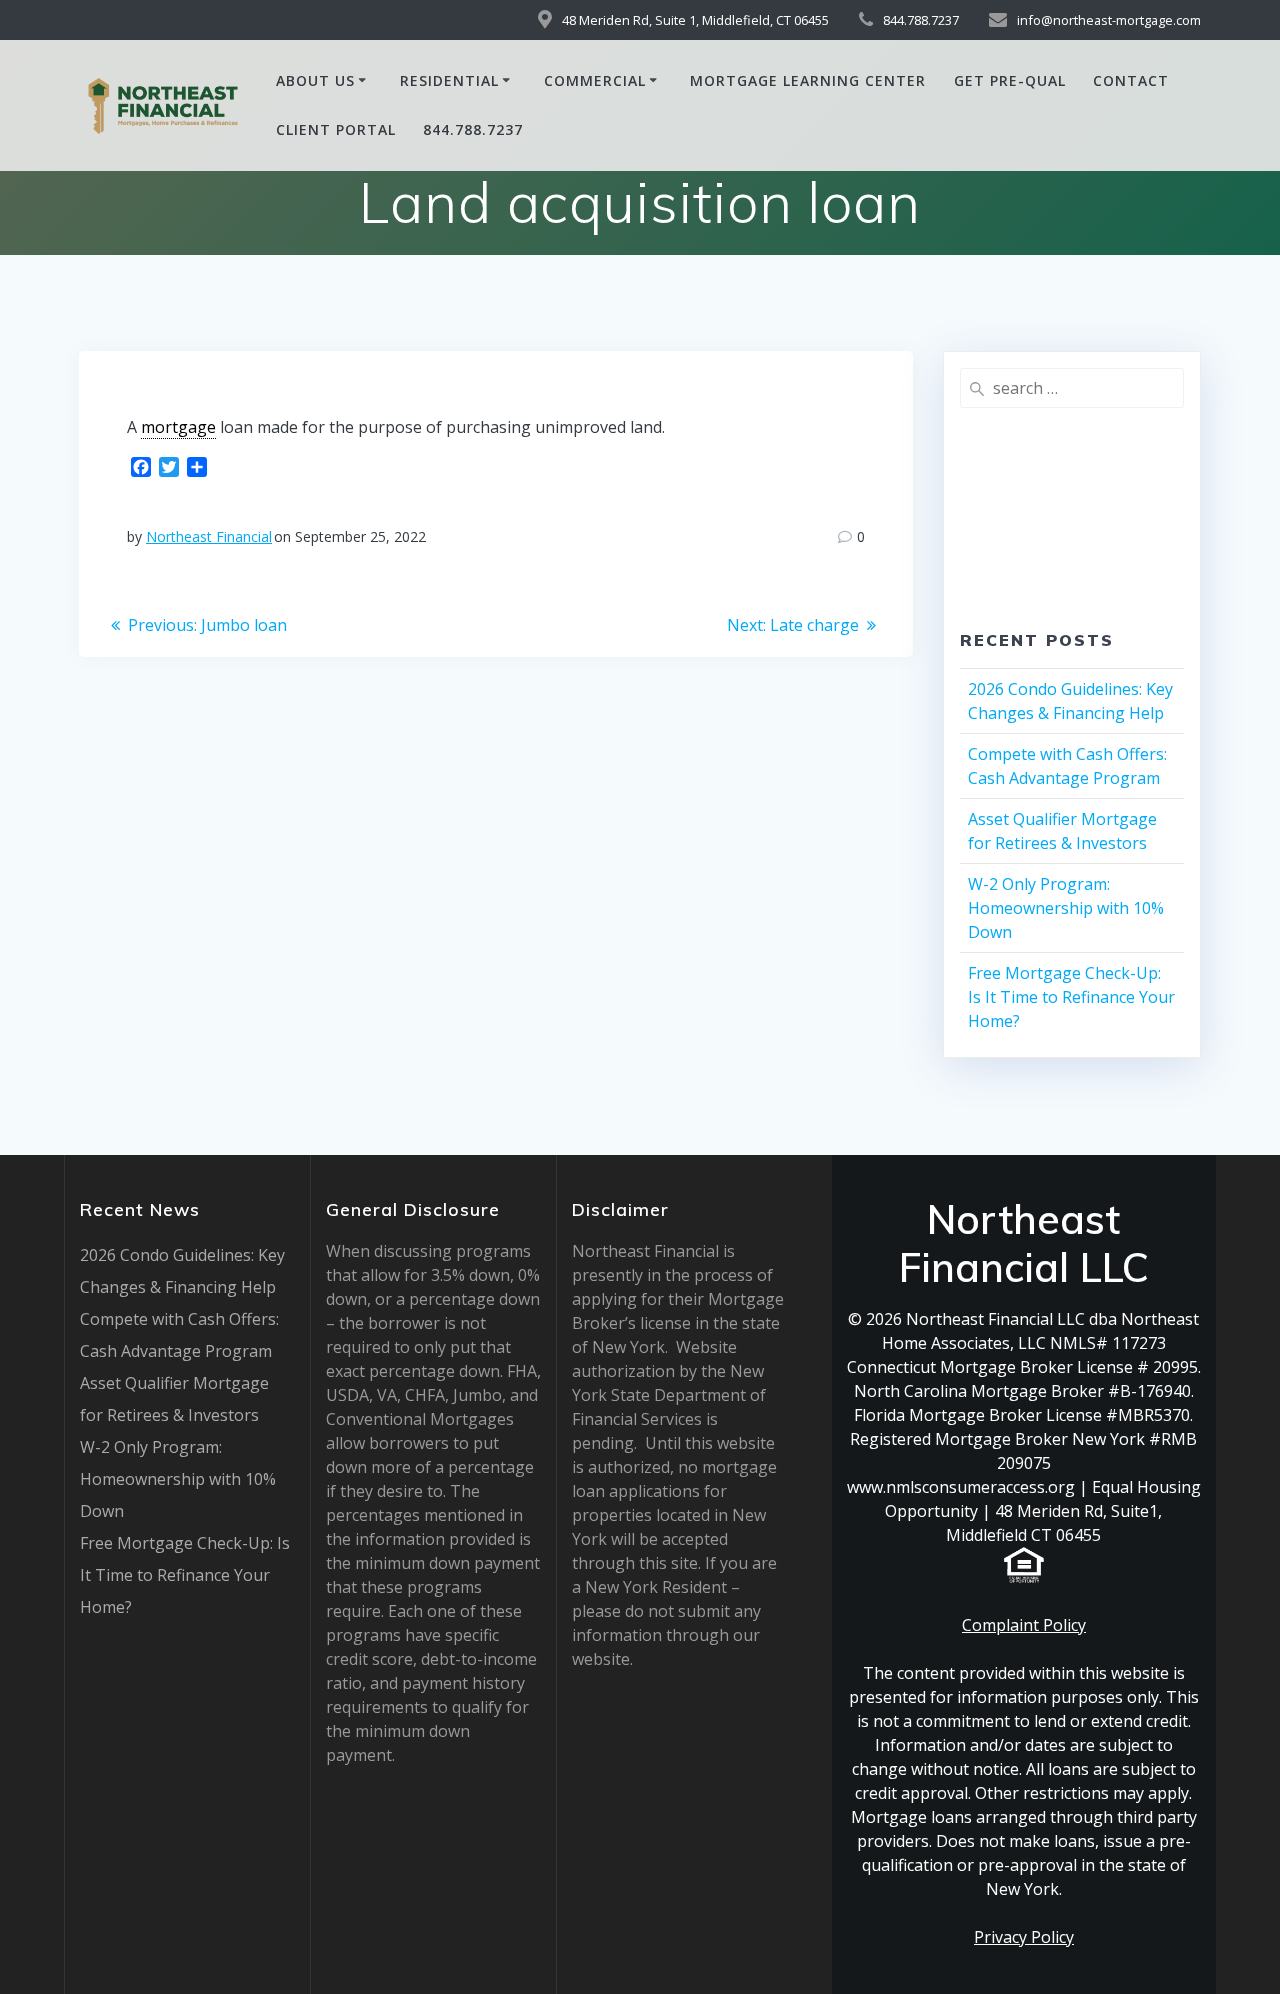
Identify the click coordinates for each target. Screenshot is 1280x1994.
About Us (315, 80)
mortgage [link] (178, 427)
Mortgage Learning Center (808, 80)
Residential (449, 80)
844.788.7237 (473, 129)
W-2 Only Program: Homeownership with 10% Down (1066, 908)
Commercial (595, 80)
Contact (1131, 80)
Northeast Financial (209, 536)
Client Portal (336, 129)
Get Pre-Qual (1010, 80)
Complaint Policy (1024, 1625)
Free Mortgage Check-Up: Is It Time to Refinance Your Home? (1071, 997)
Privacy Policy (1024, 1937)
